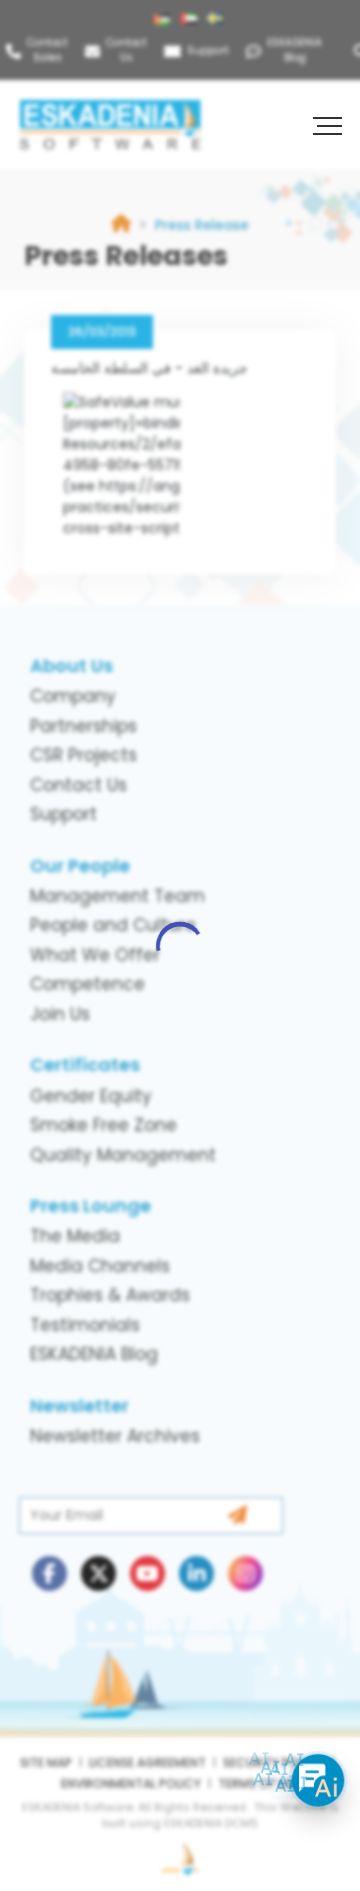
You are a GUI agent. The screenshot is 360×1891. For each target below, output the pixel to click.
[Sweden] (217, 19)
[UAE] (191, 19)
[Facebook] (49, 1573)
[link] (202, 225)
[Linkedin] (196, 1573)
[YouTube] (147, 1573)
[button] (330, 125)
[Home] (121, 225)
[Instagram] (245, 1573)
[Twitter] (98, 1573)
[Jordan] (164, 19)
